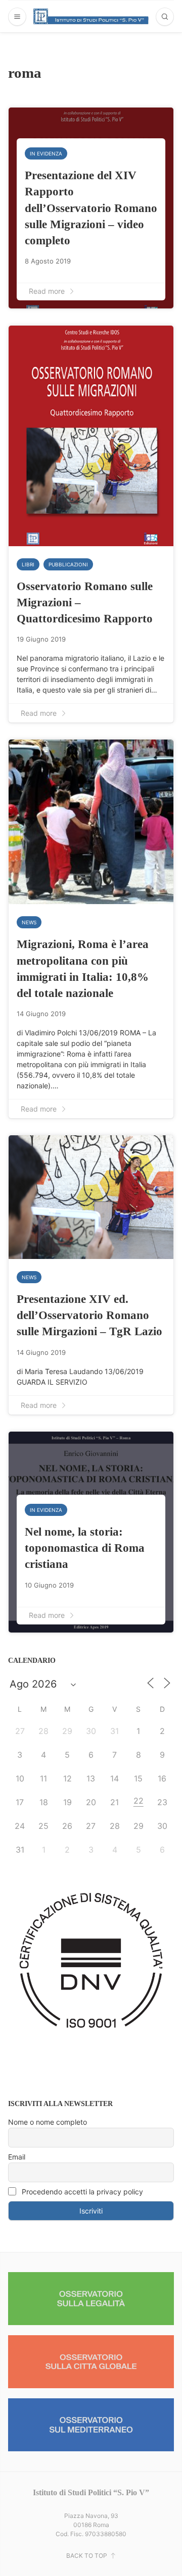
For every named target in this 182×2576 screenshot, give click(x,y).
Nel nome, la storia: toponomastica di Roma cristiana (85, 1548)
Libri (28, 564)
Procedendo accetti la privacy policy (81, 2192)
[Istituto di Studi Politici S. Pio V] (91, 16)
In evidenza (46, 153)
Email (17, 2157)
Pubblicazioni (68, 564)
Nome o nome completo (48, 2122)
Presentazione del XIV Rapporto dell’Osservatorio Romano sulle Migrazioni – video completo (91, 208)
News (29, 922)
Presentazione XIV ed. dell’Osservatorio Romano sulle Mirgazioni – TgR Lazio (89, 1315)
